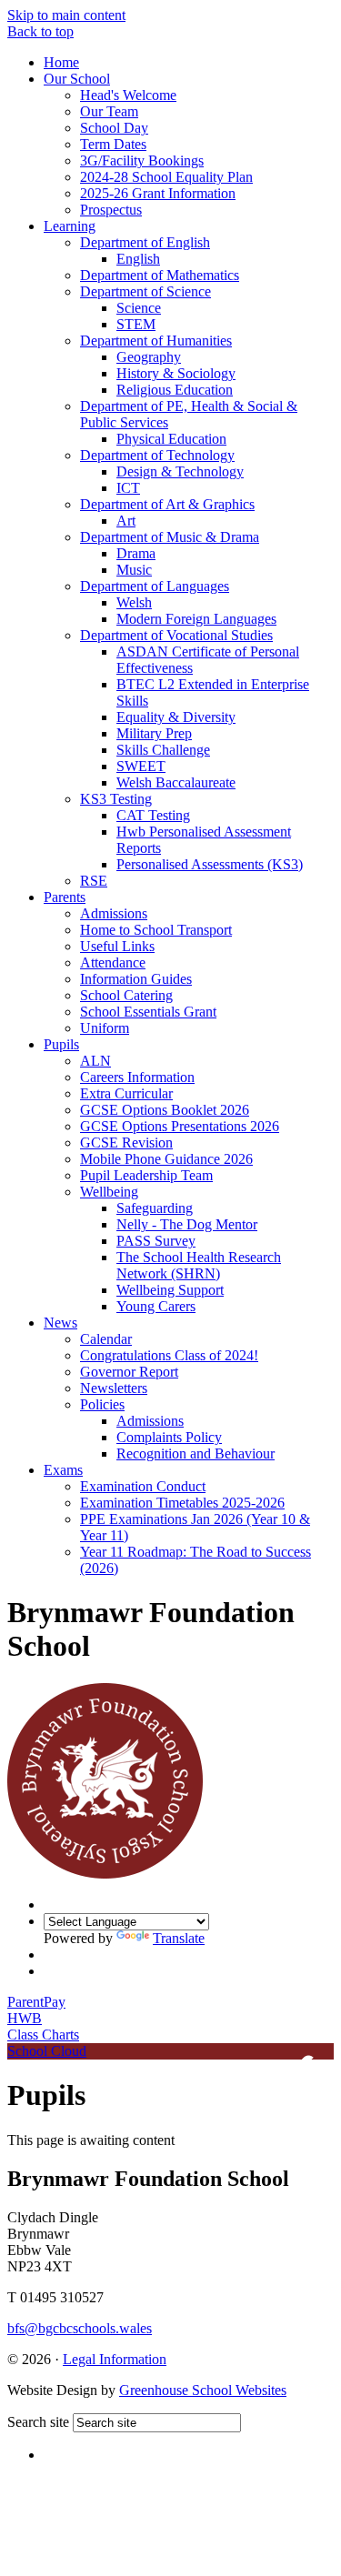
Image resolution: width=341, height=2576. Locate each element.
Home (61, 62)
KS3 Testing (116, 799)
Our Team (109, 111)
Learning (70, 226)
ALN (95, 1061)
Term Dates (113, 144)
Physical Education (171, 439)
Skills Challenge (163, 750)
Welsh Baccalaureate (176, 782)
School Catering (126, 995)
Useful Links (117, 946)
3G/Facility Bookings (142, 160)
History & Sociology (176, 373)
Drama (136, 553)
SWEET (141, 766)
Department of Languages (155, 586)
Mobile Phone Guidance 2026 (166, 1159)
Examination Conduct (143, 1486)
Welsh (134, 602)
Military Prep (154, 733)
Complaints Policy (169, 1437)
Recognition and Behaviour (196, 1453)
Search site (38, 2422)
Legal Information (115, 2359)
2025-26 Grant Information (158, 193)
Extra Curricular (126, 1093)
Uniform (105, 1028)
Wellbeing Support (170, 1290)
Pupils (61, 1044)
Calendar (106, 1339)
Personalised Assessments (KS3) (210, 864)
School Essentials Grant (148, 1012)
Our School (77, 79)
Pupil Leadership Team (146, 1175)
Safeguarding (155, 1208)
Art (126, 521)
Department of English (145, 242)
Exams (63, 1470)
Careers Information (137, 1077)
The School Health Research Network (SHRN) (199, 1265)
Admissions (114, 913)
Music (134, 570)
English (138, 259)
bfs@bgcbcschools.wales (80, 2328)
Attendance (113, 962)
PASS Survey (156, 1241)
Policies (102, 1404)
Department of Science (145, 291)
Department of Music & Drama (170, 537)
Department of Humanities (156, 341)
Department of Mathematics (160, 275)
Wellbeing (109, 1192)
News (60, 1323)
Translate (179, 1938)
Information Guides (136, 979)
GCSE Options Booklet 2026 (165, 1110)
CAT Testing (153, 815)
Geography (149, 357)
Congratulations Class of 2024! (169, 1355)
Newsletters (114, 1388)
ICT (128, 488)
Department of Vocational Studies (176, 635)
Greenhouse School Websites (203, 2390)
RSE (94, 881)
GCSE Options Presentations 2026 (180, 1126)
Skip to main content (66, 15)
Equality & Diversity (176, 717)
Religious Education (175, 390)
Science (139, 308)
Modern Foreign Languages (196, 619)
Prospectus (111, 210)
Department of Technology (157, 455)
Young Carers (156, 1306)
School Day (114, 128)
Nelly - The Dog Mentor (187, 1224)
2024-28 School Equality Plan (166, 177)
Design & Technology (180, 471)
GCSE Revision (126, 1143)
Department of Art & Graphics (167, 504)
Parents (65, 897)
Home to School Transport (156, 930)
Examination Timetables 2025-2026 (182, 1503)
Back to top (40, 31)
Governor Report (129, 1372)
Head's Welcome (128, 95)
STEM (136, 324)
